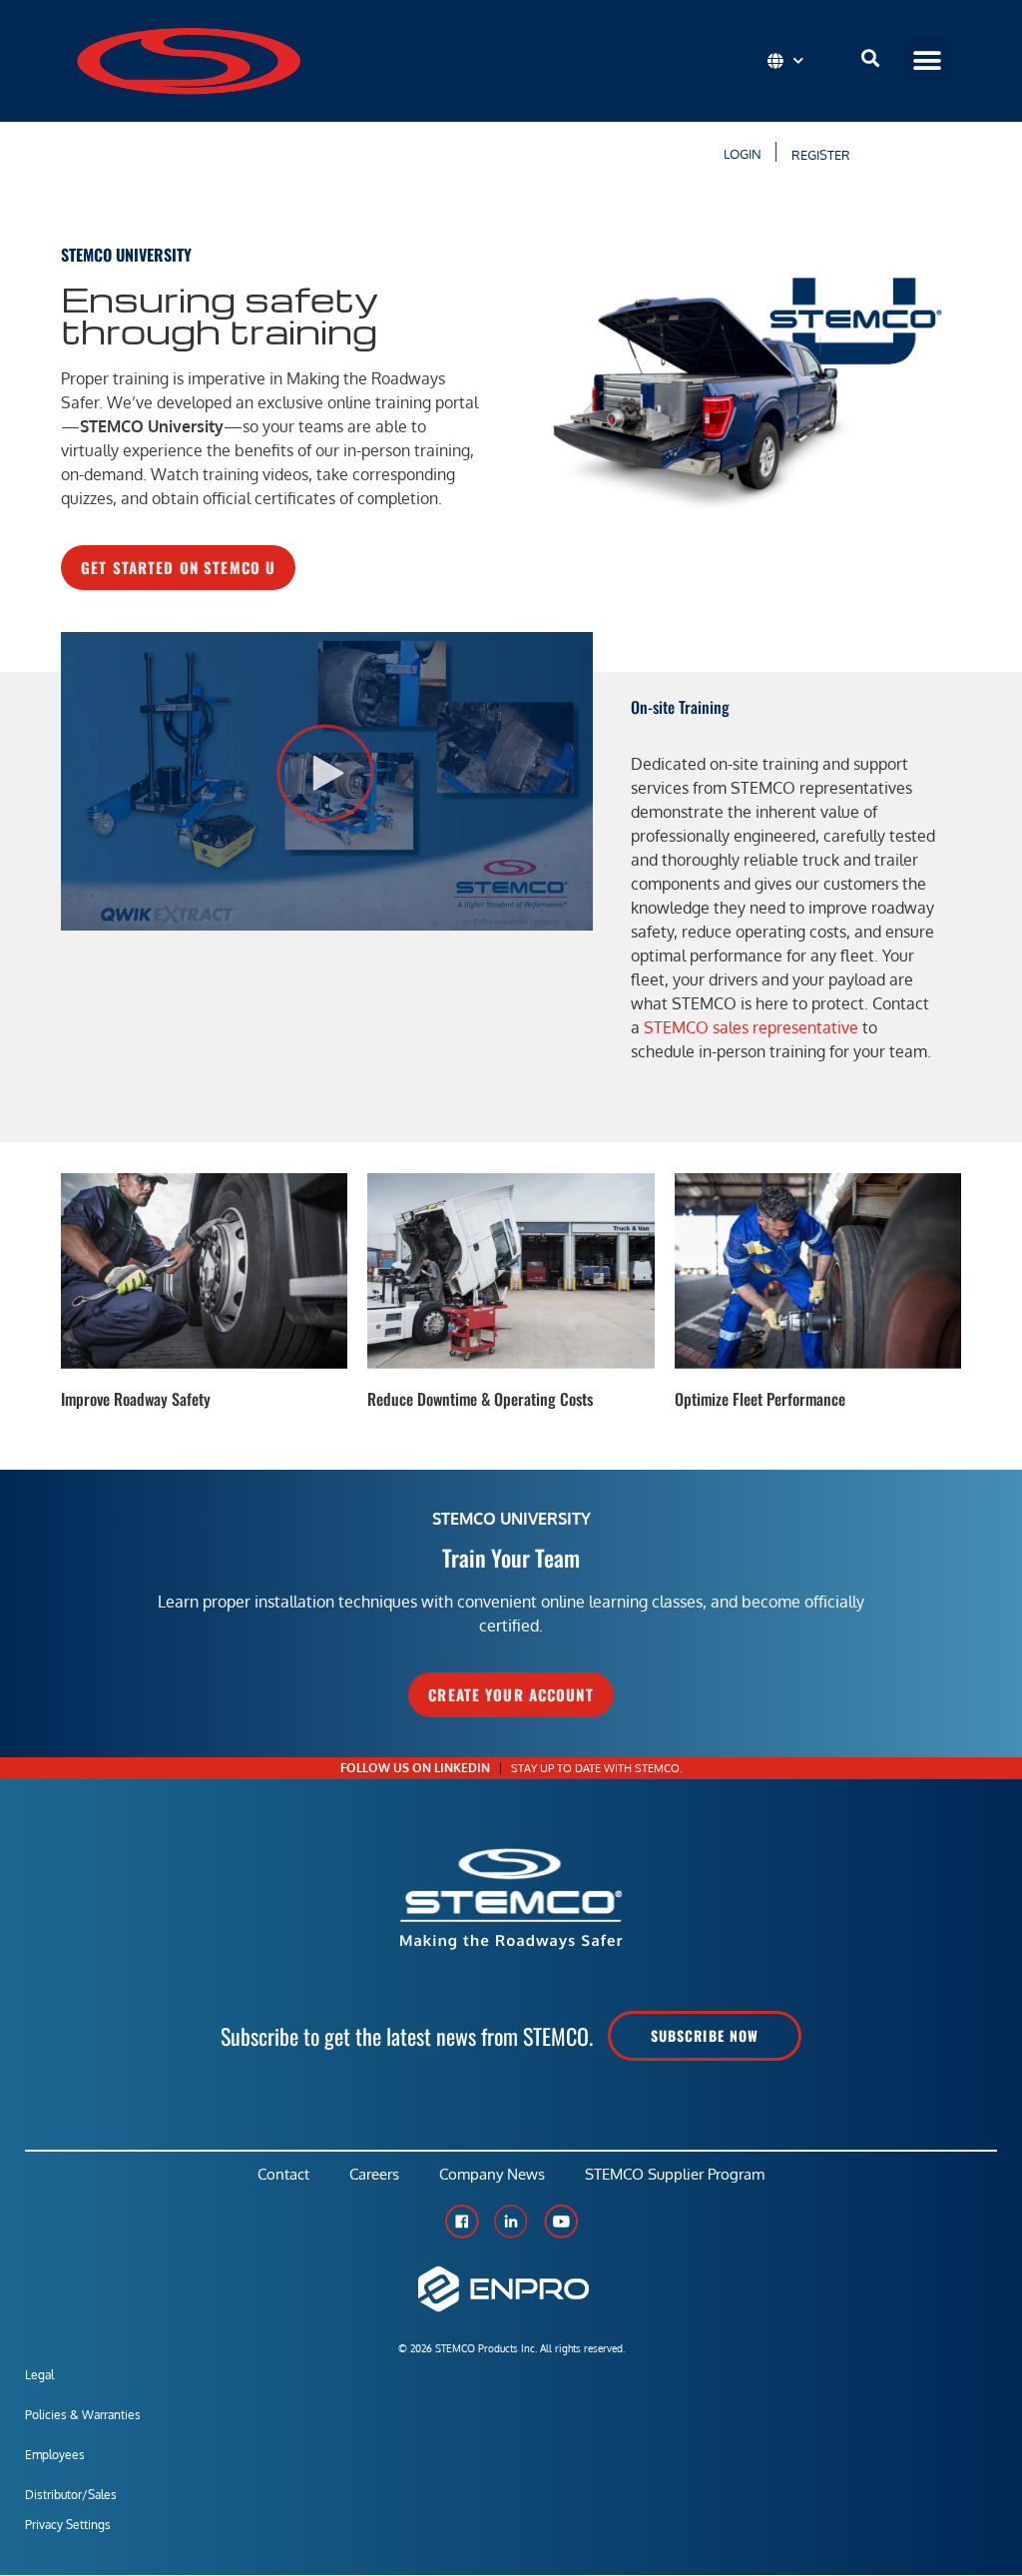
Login (740, 154)
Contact (283, 2174)
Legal (39, 2375)
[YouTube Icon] (561, 2222)
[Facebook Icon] (461, 2222)
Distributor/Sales (71, 2495)
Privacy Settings (68, 2525)
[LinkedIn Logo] (511, 2222)
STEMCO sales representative (751, 1027)
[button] (928, 60)
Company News (492, 2174)
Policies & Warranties (83, 2415)
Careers (374, 2174)
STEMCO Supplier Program (675, 2174)
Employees (55, 2455)
